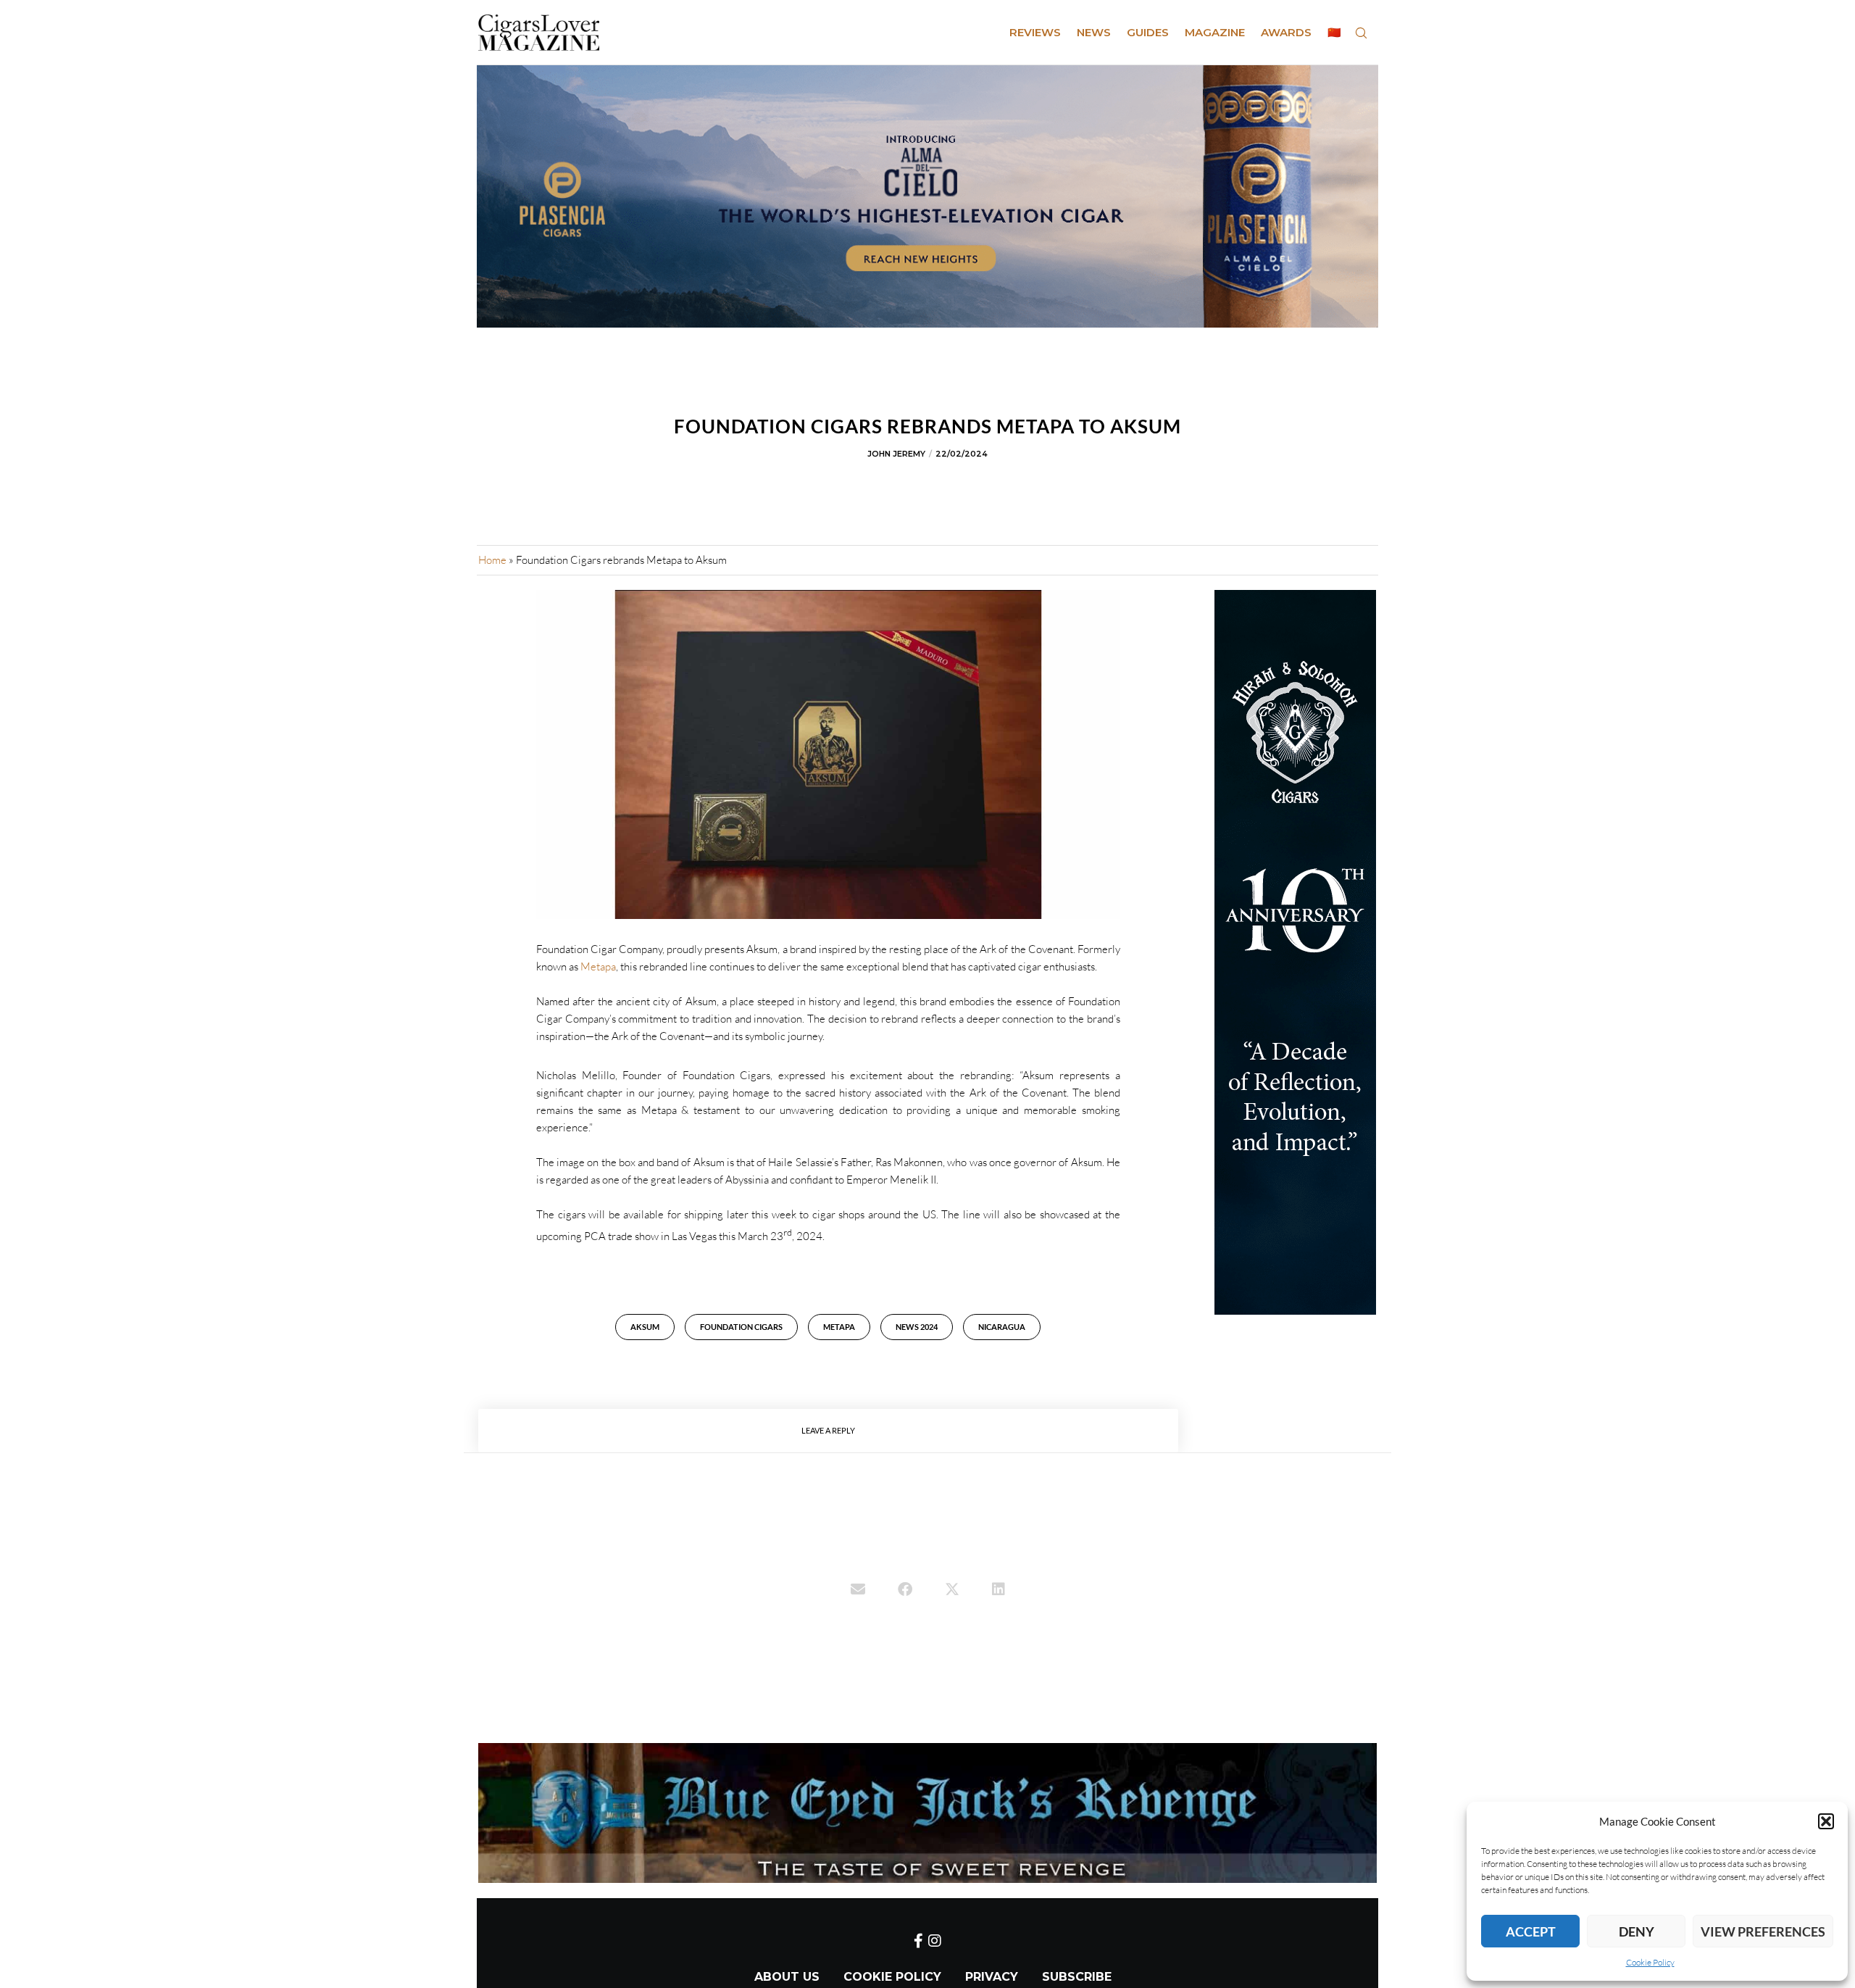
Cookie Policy (1650, 1962)
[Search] (1361, 33)
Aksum (645, 1327)
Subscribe (1077, 1977)
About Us (787, 1977)
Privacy (992, 1977)
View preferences (1763, 1931)
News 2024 (917, 1327)
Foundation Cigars (741, 1327)
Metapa (598, 966)
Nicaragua (1002, 1327)
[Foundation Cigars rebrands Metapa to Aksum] (858, 1591)
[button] (1826, 1821)
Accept (1531, 1931)
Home (492, 560)
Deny (1637, 1931)
